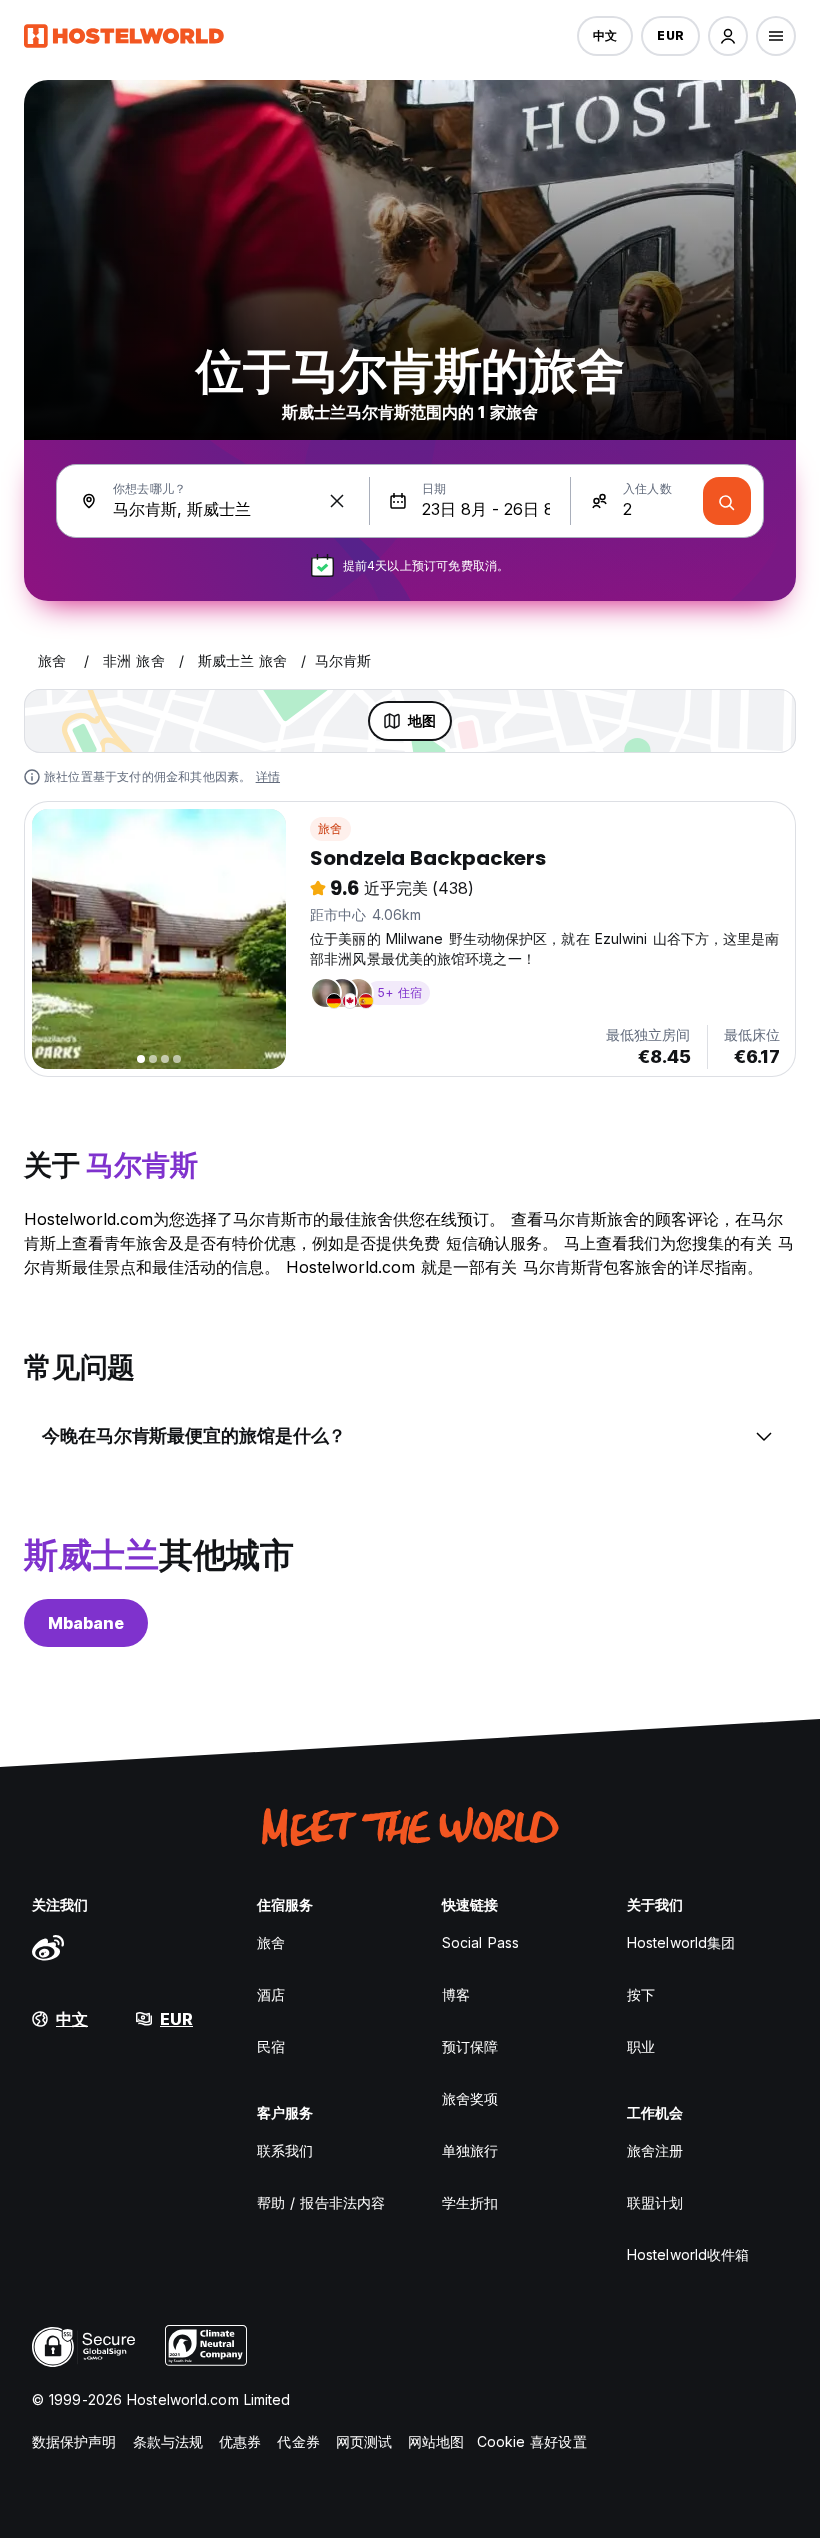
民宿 (271, 2046)
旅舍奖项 (470, 2098)
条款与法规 (168, 2441)
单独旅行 (470, 2150)
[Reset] (337, 501)
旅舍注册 (655, 2150)
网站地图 (436, 2441)
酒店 (271, 1994)
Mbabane (86, 1623)
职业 (641, 2046)
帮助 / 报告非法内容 (321, 2202)
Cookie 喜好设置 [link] (532, 2441)
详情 (268, 776)
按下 (641, 1994)
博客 (456, 1994)
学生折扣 (470, 2202)
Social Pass (480, 1942)
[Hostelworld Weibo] (48, 1947)
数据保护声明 (74, 2441)
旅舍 (330, 828)
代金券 (298, 2441)
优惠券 (240, 2441)
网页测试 (364, 2441)
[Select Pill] (728, 36)
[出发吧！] (727, 501)
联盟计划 (655, 2202)
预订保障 (470, 2046)
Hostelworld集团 (681, 1942)
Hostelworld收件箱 (688, 2254)
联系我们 (285, 2150)
